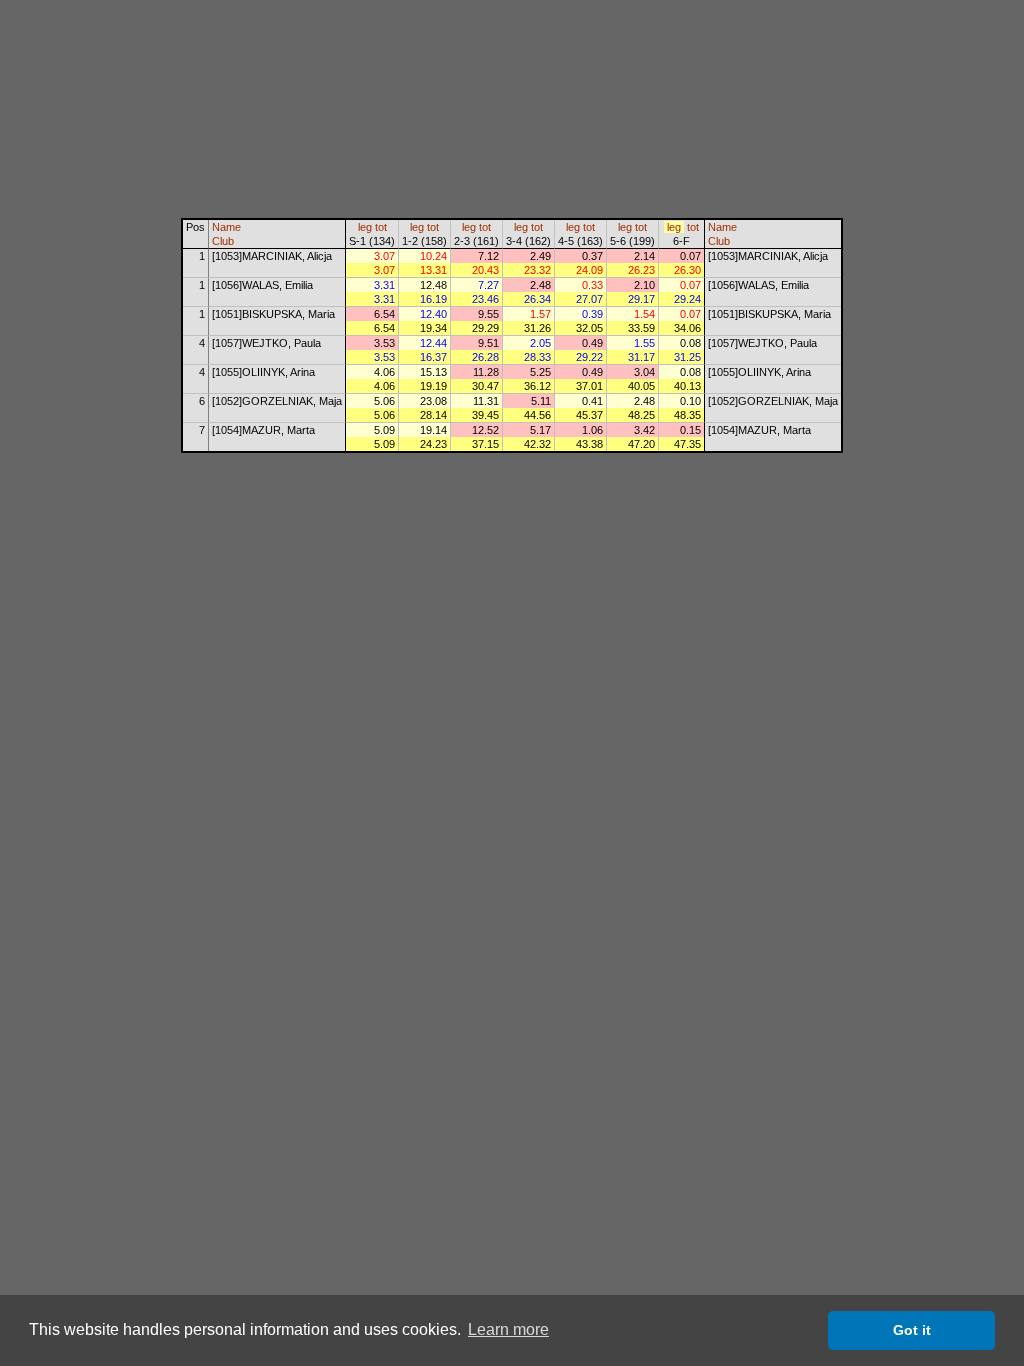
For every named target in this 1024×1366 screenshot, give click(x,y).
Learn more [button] (508, 1329)
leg (365, 227)
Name (226, 227)
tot (381, 227)
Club (223, 241)
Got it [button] (912, 1330)
